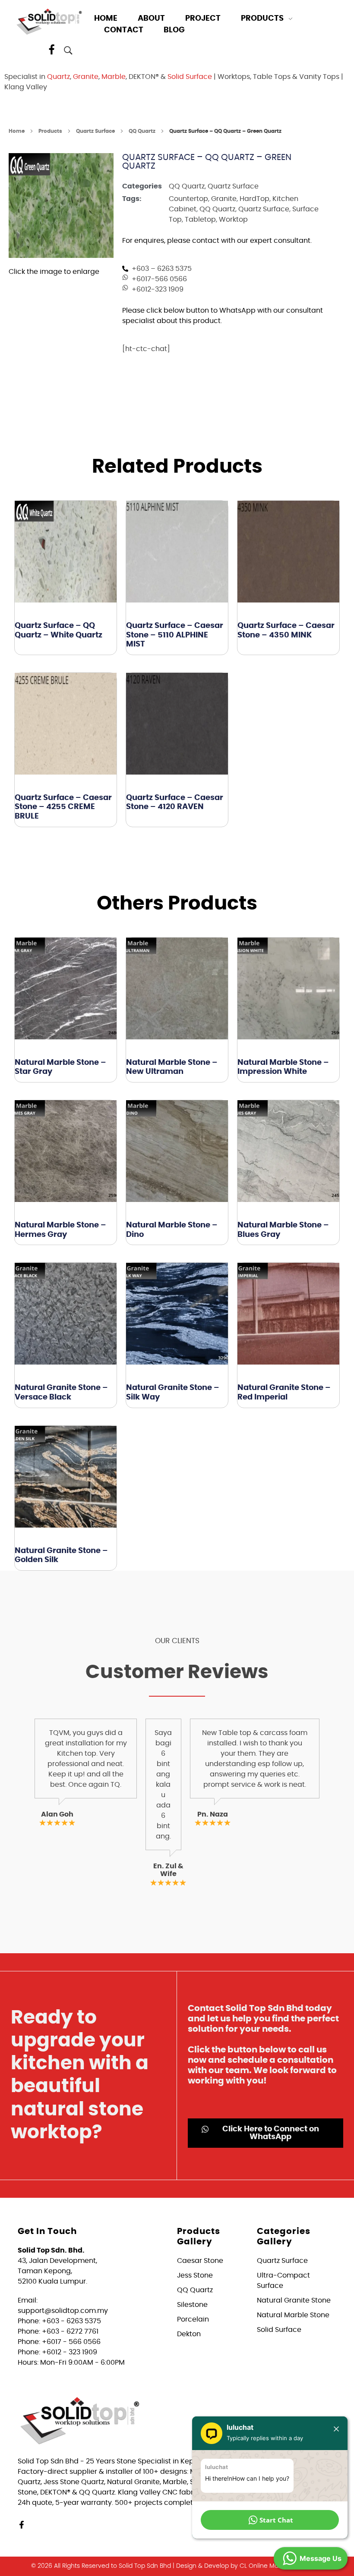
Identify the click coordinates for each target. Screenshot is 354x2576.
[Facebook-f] (22, 2525)
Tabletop (200, 220)
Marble (114, 77)
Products (50, 131)
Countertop (188, 199)
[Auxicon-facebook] (52, 50)
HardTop (254, 199)
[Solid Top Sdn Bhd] (49, 21)
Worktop (233, 220)
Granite (86, 77)
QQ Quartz (142, 131)
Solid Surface (190, 77)
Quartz (58, 77)
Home (17, 131)
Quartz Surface (95, 131)
